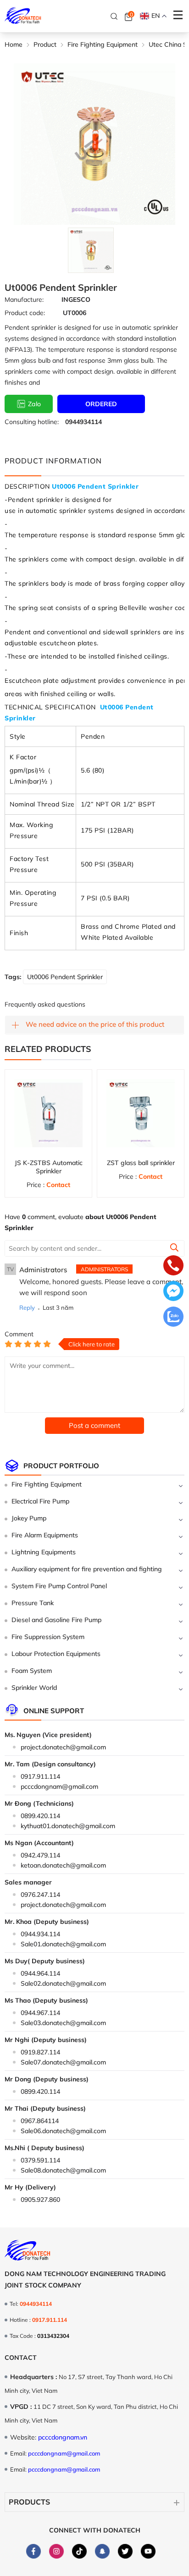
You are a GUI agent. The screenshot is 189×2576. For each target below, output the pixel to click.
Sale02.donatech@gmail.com (63, 1983)
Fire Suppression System (48, 1637)
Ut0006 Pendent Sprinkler (65, 977)
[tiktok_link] (79, 2551)
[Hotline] (173, 1266)
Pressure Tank (33, 1603)
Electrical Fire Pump (40, 1501)
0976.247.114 (40, 1895)
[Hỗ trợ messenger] (173, 1292)
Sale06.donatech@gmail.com (63, 2131)
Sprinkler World (34, 1688)
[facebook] (33, 2551)
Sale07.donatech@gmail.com (63, 2062)
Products (29, 2502)
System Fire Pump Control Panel (59, 1586)
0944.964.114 (40, 1973)
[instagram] (56, 2551)
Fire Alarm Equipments (45, 1535)
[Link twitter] (125, 2551)
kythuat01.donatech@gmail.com (68, 1826)
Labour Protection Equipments (56, 1654)
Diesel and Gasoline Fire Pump (56, 1620)
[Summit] (174, 1249)
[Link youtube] (148, 2551)
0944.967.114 (40, 2013)
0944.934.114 (40, 1934)
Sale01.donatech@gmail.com (63, 1944)
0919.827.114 (40, 2052)
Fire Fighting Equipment (47, 1484)
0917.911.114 (40, 1776)
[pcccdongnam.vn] (23, 16)
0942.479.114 (40, 1855)
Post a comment (94, 1425)
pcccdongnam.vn (63, 2437)
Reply (27, 1307)
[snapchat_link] (102, 2551)
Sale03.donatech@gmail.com (63, 2023)
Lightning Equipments (44, 1552)
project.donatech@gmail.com (63, 1747)
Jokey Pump (29, 1518)
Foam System (32, 1671)
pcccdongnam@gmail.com (59, 1786)
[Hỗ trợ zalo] (173, 1318)
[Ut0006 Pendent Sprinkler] (91, 250)
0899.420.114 (40, 1816)
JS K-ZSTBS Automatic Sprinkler (49, 1167)
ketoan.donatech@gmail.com (63, 1865)
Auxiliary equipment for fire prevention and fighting (87, 1569)
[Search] (114, 16)
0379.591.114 (40, 2160)
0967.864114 (40, 2121)
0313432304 (53, 2336)
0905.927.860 (40, 2200)
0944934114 (83, 422)
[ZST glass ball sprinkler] (141, 1113)
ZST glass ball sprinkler (141, 1163)
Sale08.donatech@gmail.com (63, 2170)
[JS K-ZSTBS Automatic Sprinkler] (48, 1113)
